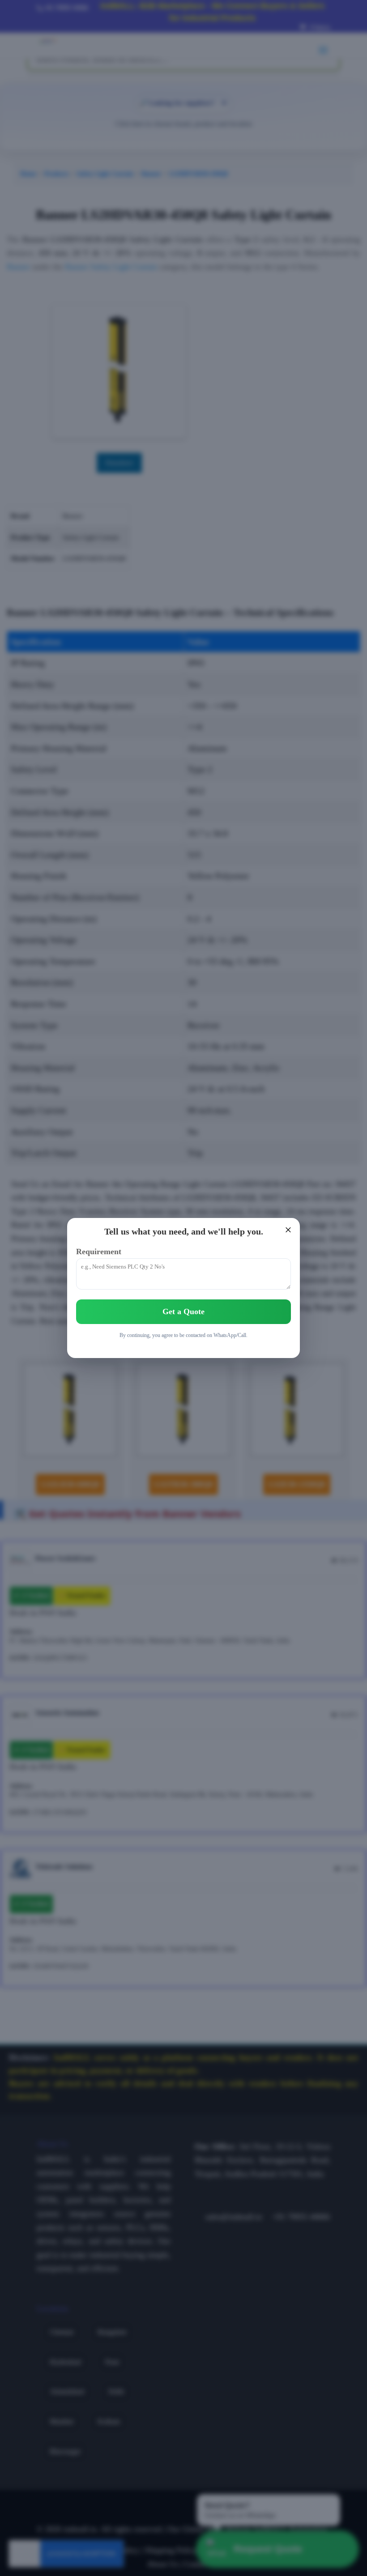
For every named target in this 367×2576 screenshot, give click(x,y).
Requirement (99, 1252)
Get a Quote (183, 1311)
